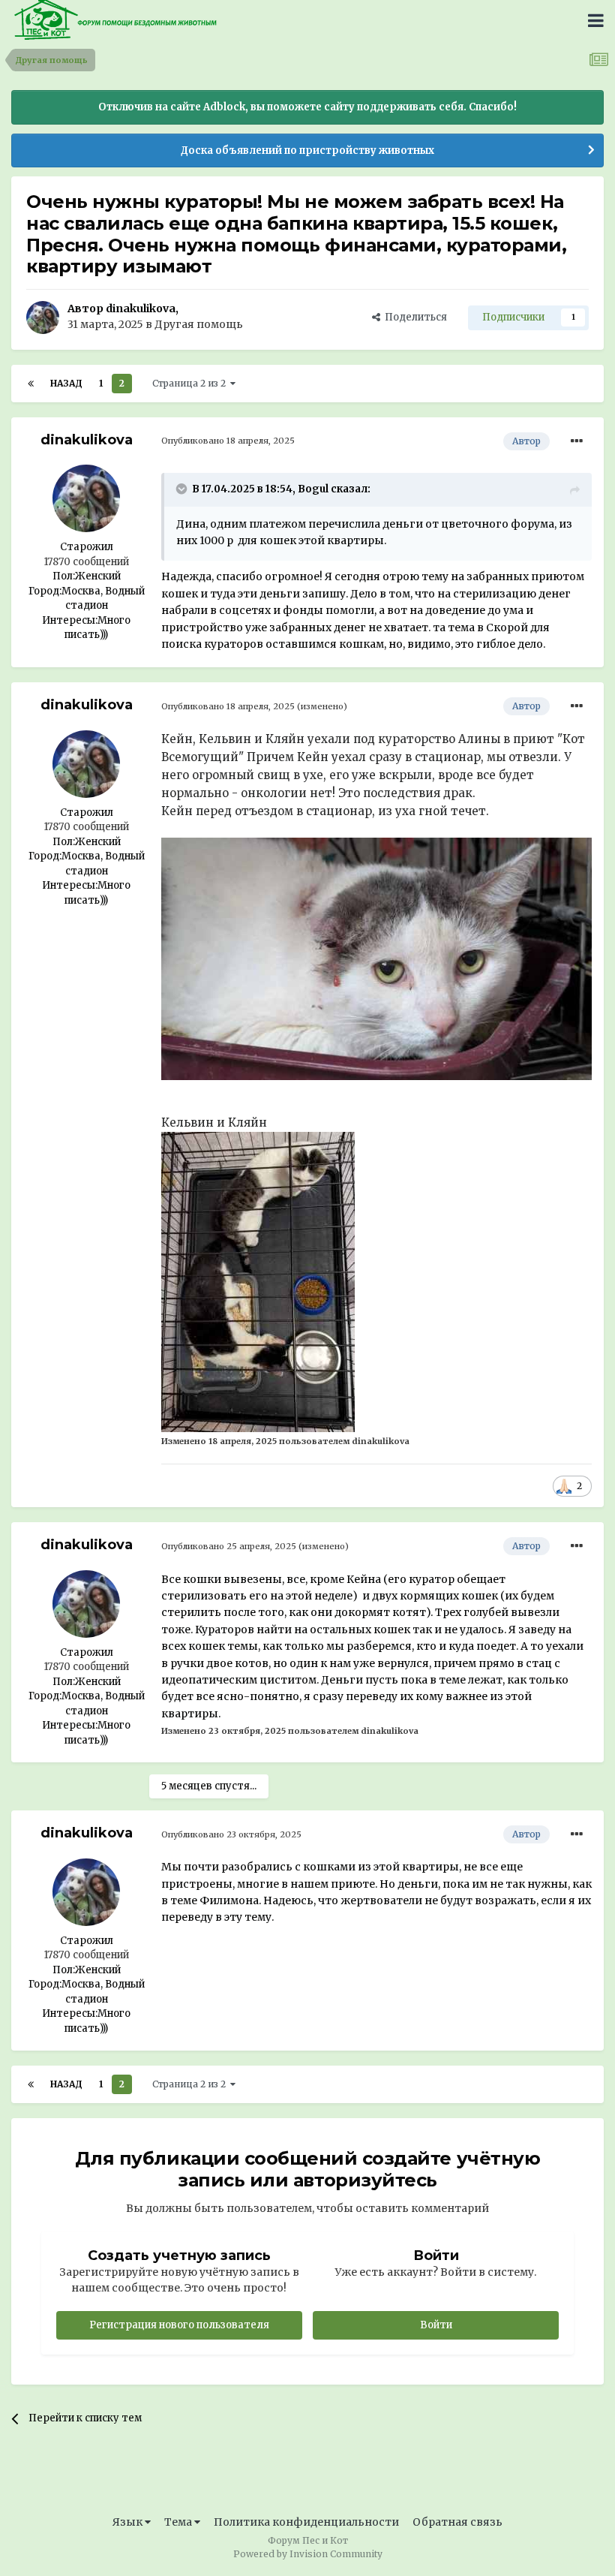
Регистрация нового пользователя (179, 2325)
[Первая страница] (31, 384)
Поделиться (414, 317)
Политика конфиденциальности (306, 2522)
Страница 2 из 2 (191, 383)
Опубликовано (228, 441)
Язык (129, 2522)
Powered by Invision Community (308, 2554)
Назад (66, 383)
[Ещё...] (577, 441)
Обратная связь (457, 2522)
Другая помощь (199, 324)
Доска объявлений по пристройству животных (307, 150)
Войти (436, 2325)
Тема (179, 2522)
